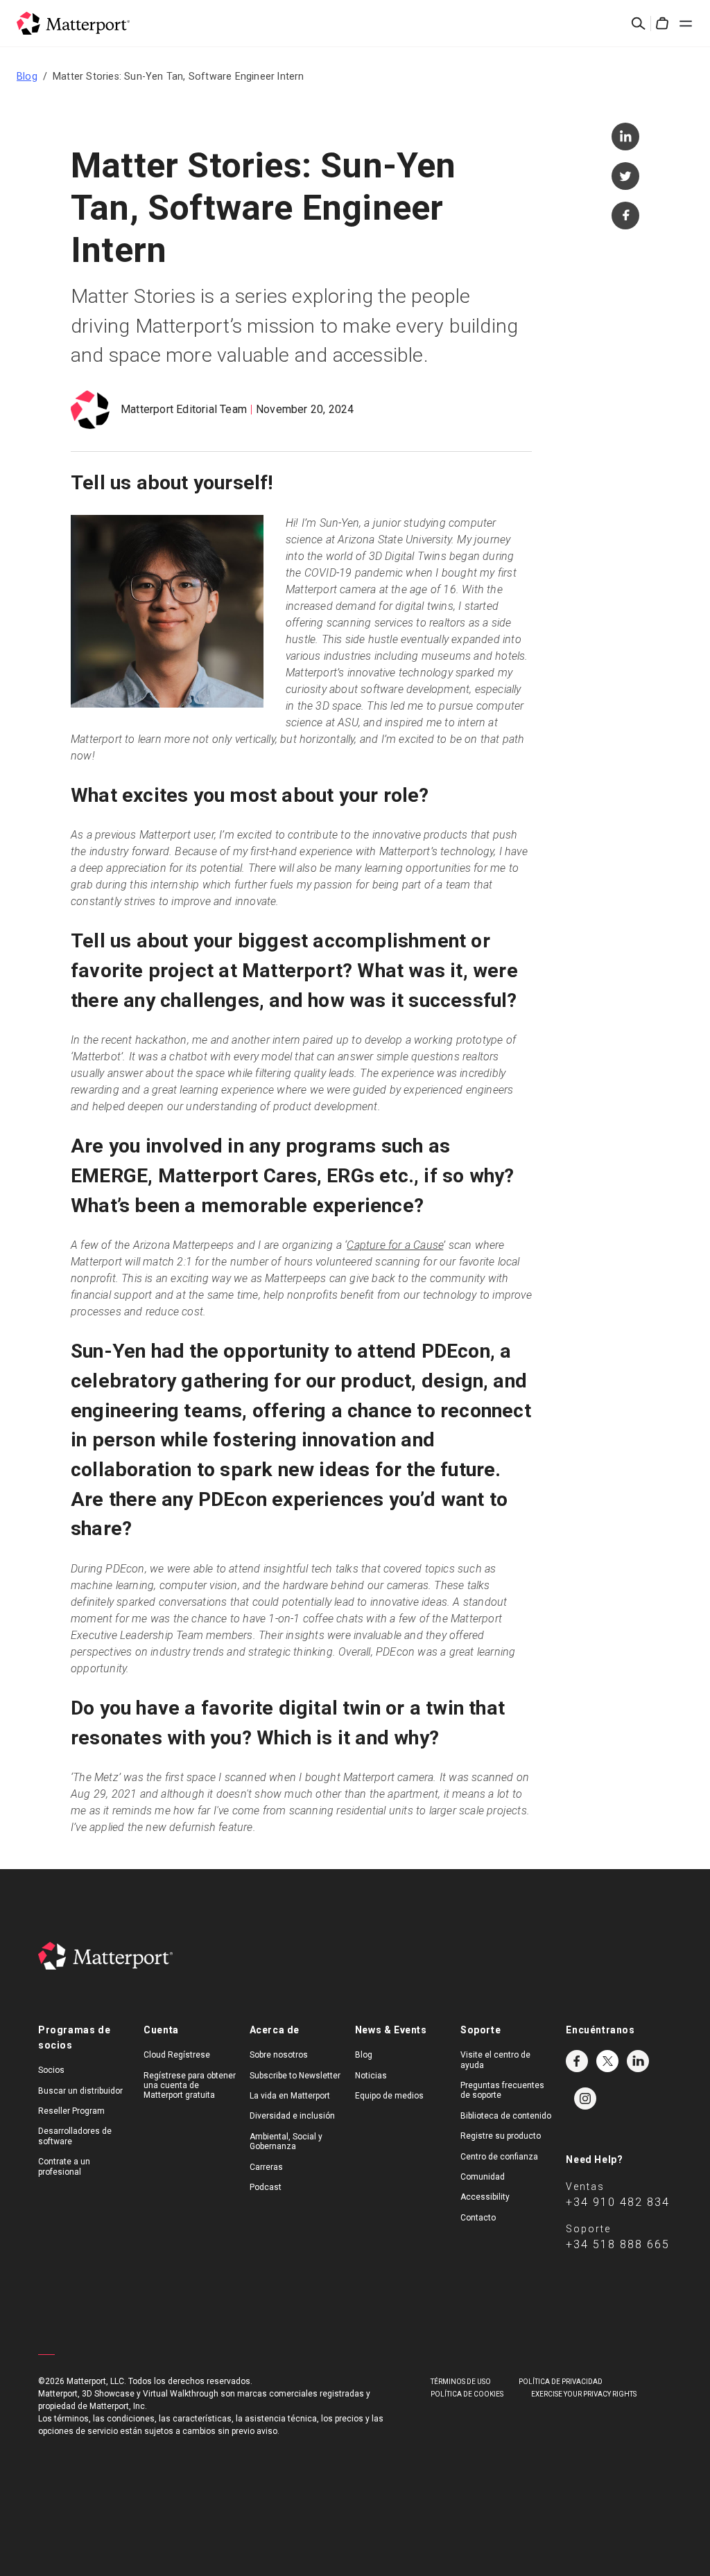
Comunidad (483, 2177)
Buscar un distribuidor (80, 2091)
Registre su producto (501, 2136)
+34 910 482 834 (618, 2202)
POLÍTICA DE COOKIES (467, 2394)
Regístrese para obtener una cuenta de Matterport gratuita (190, 2086)
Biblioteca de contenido (506, 2116)
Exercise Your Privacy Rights (584, 2394)
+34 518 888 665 (618, 2244)
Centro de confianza (499, 2157)
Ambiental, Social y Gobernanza (286, 2141)
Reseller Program (71, 2111)
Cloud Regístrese (177, 2055)
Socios (51, 2070)
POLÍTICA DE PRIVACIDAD (561, 2382)
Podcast (266, 2187)
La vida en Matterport (290, 2096)
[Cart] (662, 24)
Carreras (266, 2167)
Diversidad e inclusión (292, 2116)
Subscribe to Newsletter (295, 2076)
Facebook (577, 2061)
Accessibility (485, 2197)
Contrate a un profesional (64, 2166)
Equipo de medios (389, 2096)
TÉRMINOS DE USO (461, 2382)
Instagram (585, 2099)
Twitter (607, 2061)
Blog (27, 76)
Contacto (478, 2218)
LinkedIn (638, 2061)
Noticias (371, 2076)
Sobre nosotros (279, 2055)
